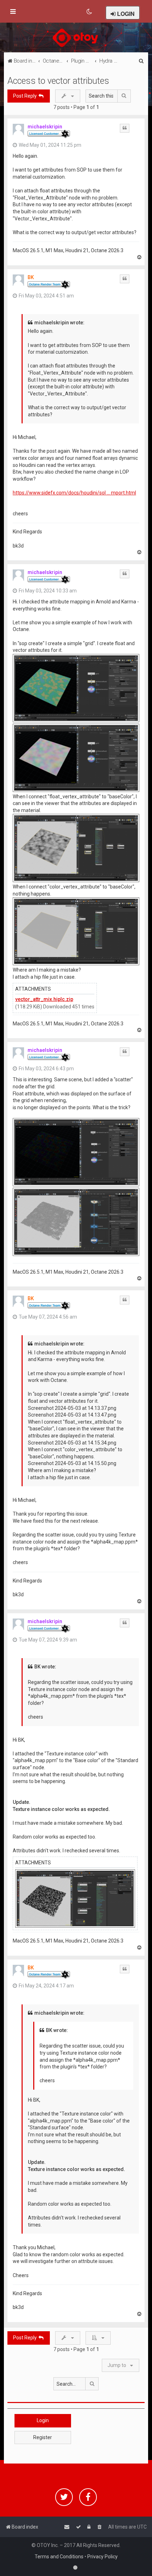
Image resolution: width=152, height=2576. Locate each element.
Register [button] (43, 2437)
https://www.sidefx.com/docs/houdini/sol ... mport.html (74, 493)
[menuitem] (90, 12)
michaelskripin (45, 127)
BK (31, 277)
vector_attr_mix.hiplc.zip (44, 999)
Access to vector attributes (58, 81)
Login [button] (43, 2420)
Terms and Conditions (59, 2557)
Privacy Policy (103, 2557)
